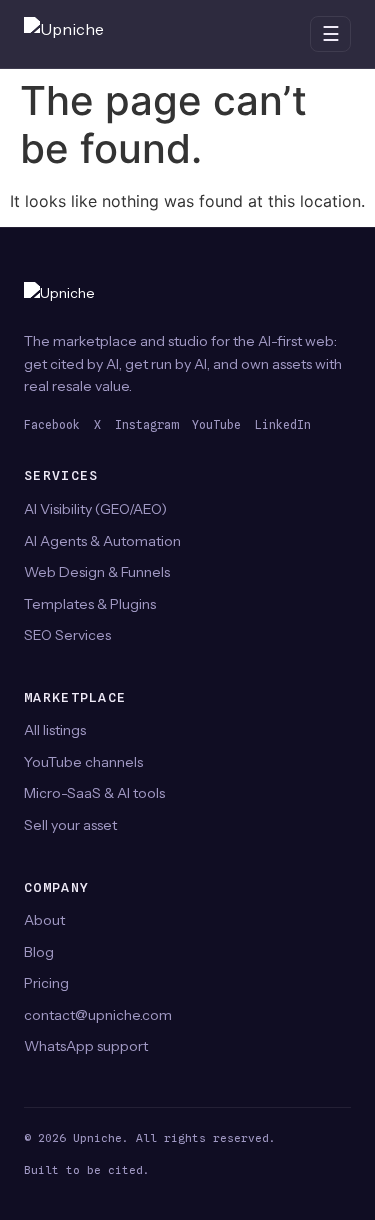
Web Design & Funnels (97, 572)
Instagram (146, 425)
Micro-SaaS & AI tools (94, 793)
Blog (39, 952)
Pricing (46, 983)
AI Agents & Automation (102, 541)
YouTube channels (83, 762)
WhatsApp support (86, 1046)
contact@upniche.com (98, 1015)
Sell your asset (70, 825)
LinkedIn (283, 425)
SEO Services (67, 635)
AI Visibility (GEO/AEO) (95, 509)
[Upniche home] (84, 34)
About (44, 920)
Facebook (52, 425)
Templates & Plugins (90, 604)
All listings (55, 730)
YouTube (216, 425)
